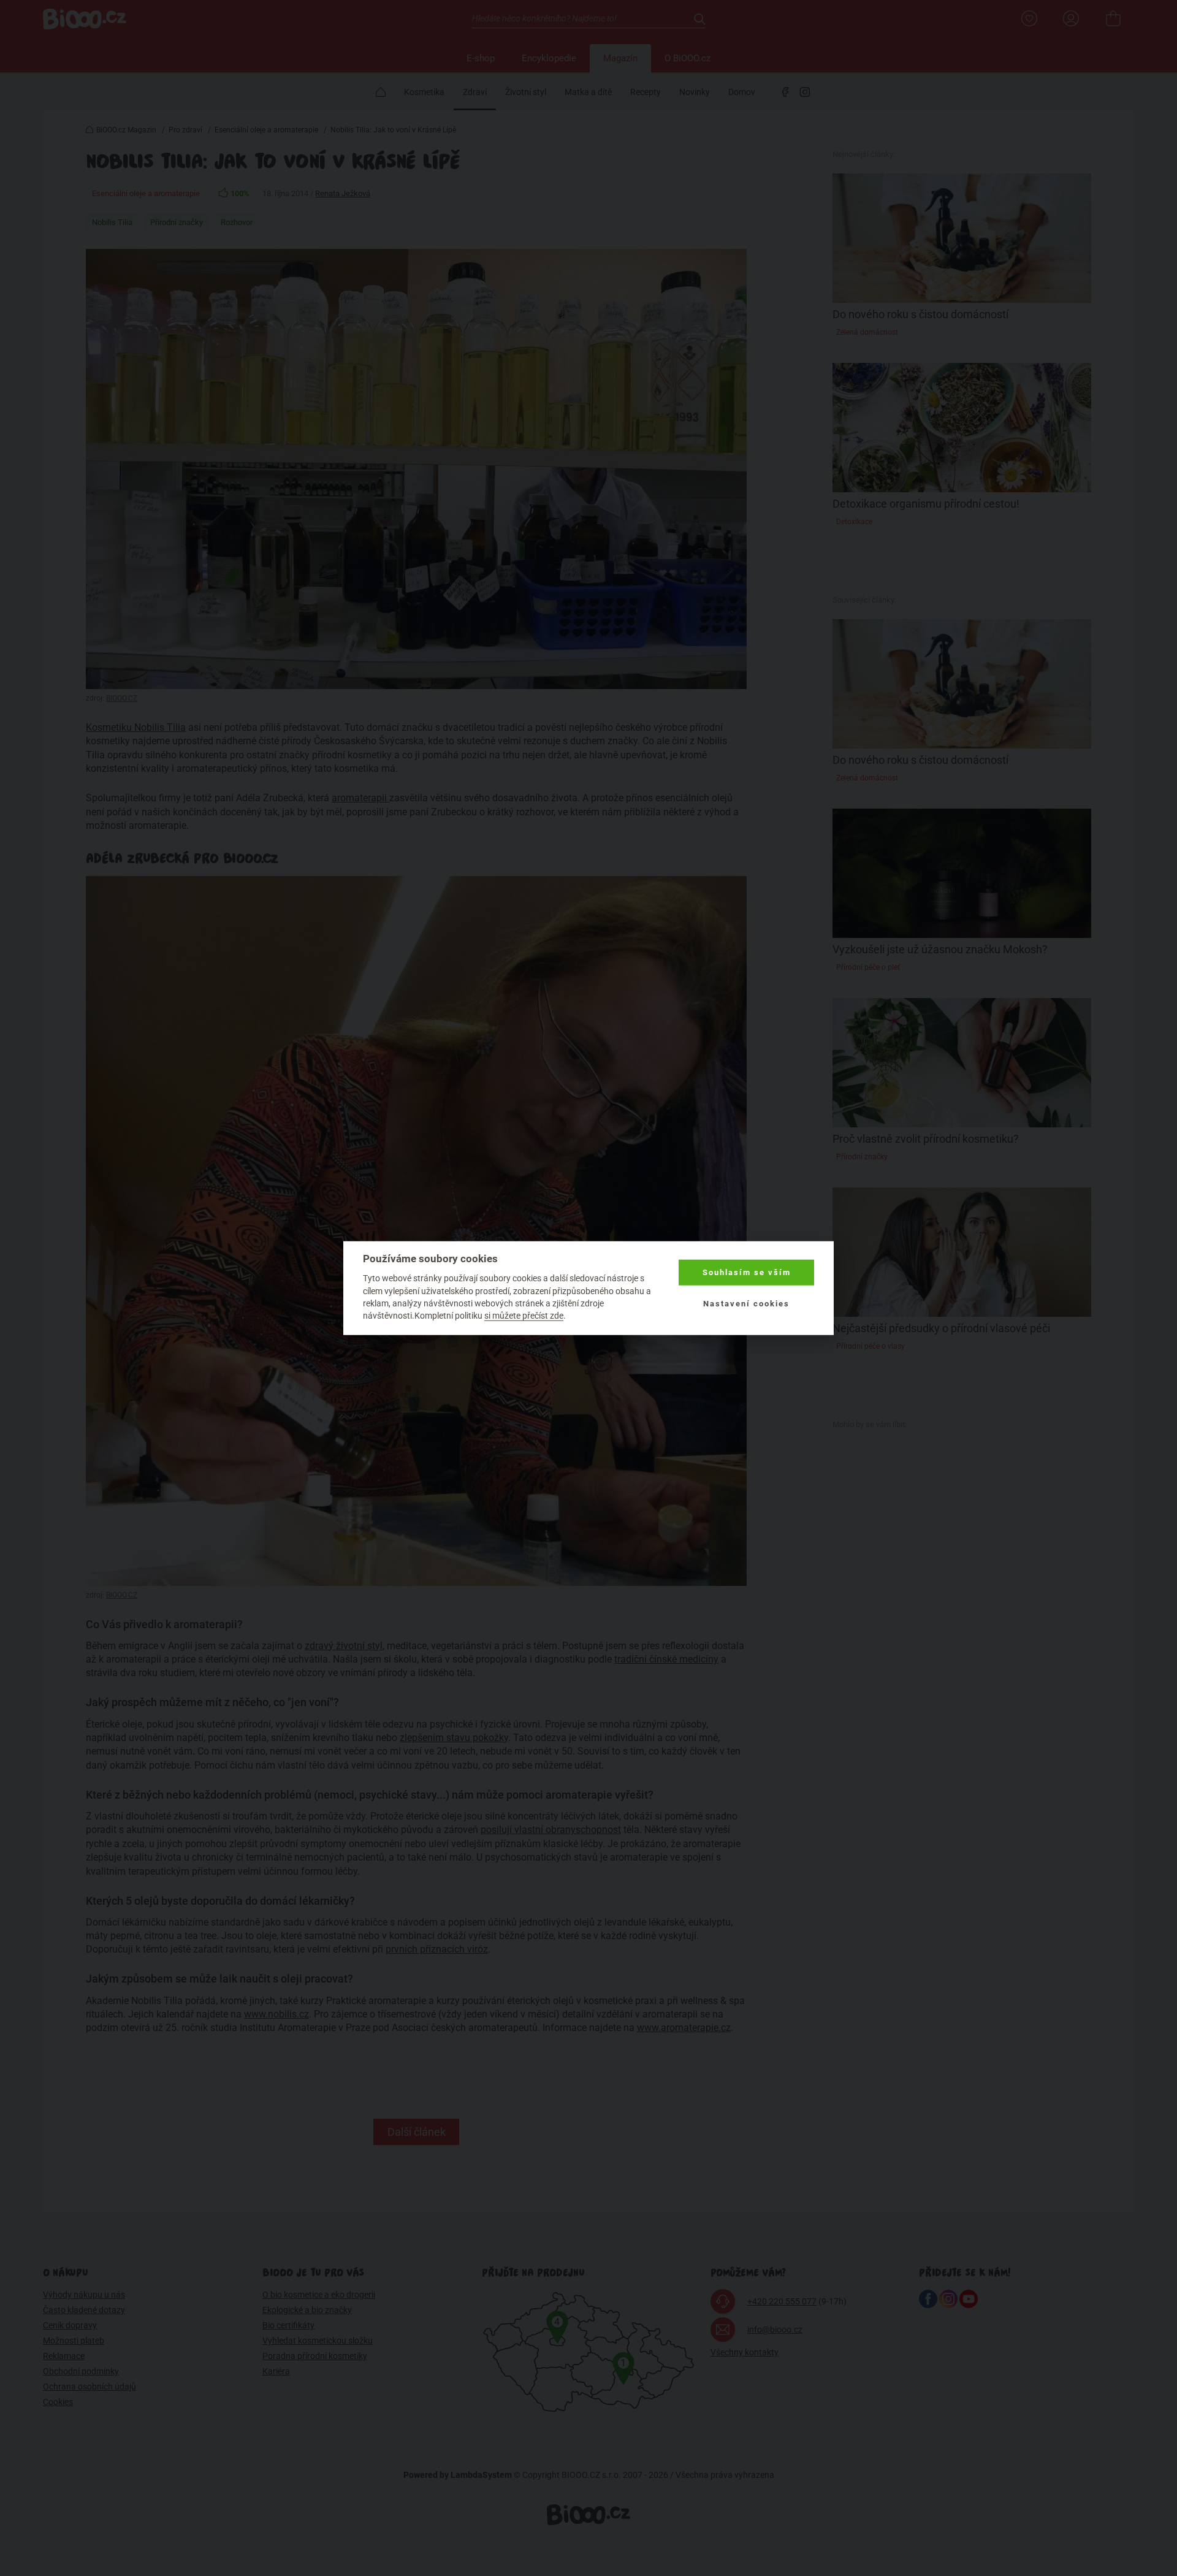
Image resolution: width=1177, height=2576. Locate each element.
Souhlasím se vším (747, 1272)
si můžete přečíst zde (524, 1316)
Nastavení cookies (746, 1303)
